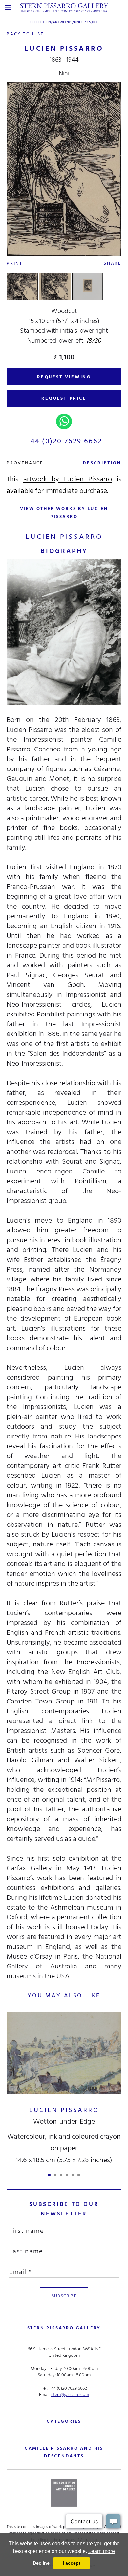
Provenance (25, 463)
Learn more (102, 2551)
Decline (41, 2563)
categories (64, 2421)
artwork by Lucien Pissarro (68, 479)
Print (15, 263)
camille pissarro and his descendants (64, 2452)
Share (113, 263)
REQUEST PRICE (64, 398)
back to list (25, 34)
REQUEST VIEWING (64, 377)
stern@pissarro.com (70, 2395)
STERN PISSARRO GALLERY (64, 2328)
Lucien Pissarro (64, 2110)
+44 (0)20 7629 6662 (64, 441)
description (102, 463)
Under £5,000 (86, 22)
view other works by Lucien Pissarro (64, 512)
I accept (72, 2563)
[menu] (8, 8)
